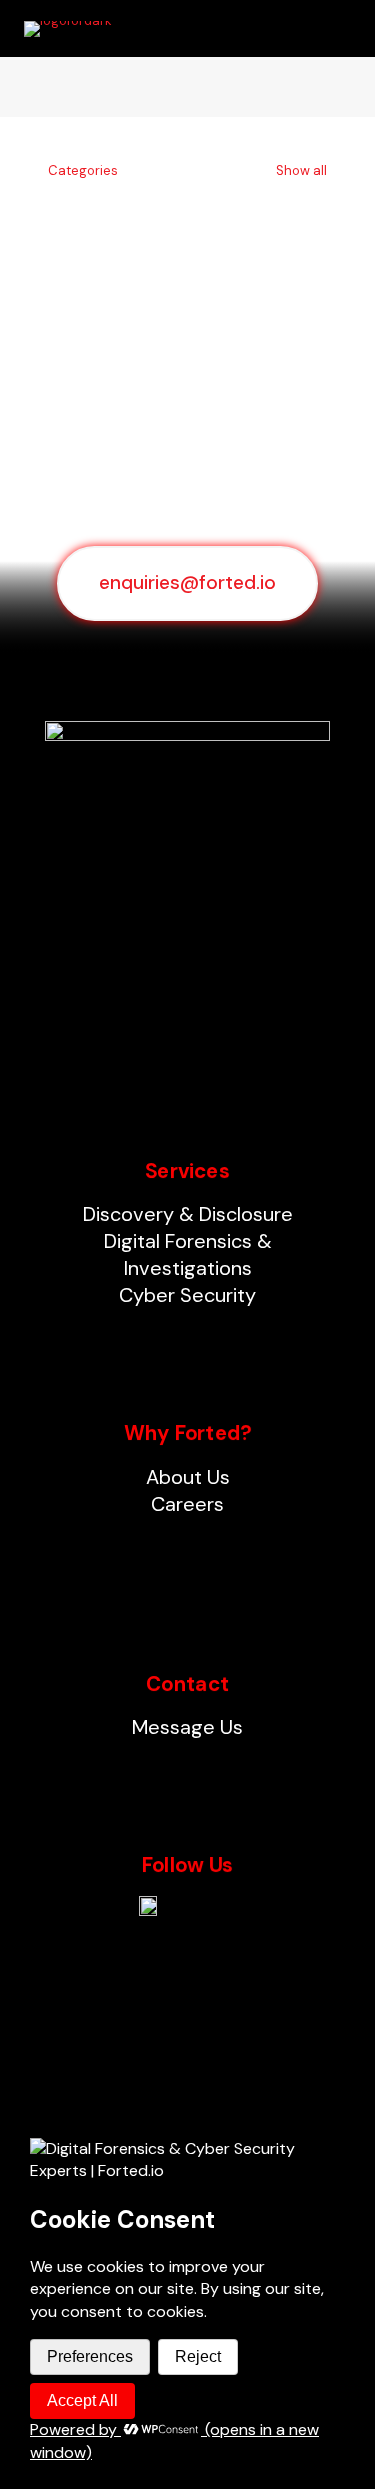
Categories (83, 170)
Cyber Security (187, 1295)
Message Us (187, 1727)
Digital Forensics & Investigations (188, 1254)
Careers (187, 1504)
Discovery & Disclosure (188, 1214)
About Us (188, 1477)
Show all (300, 170)
